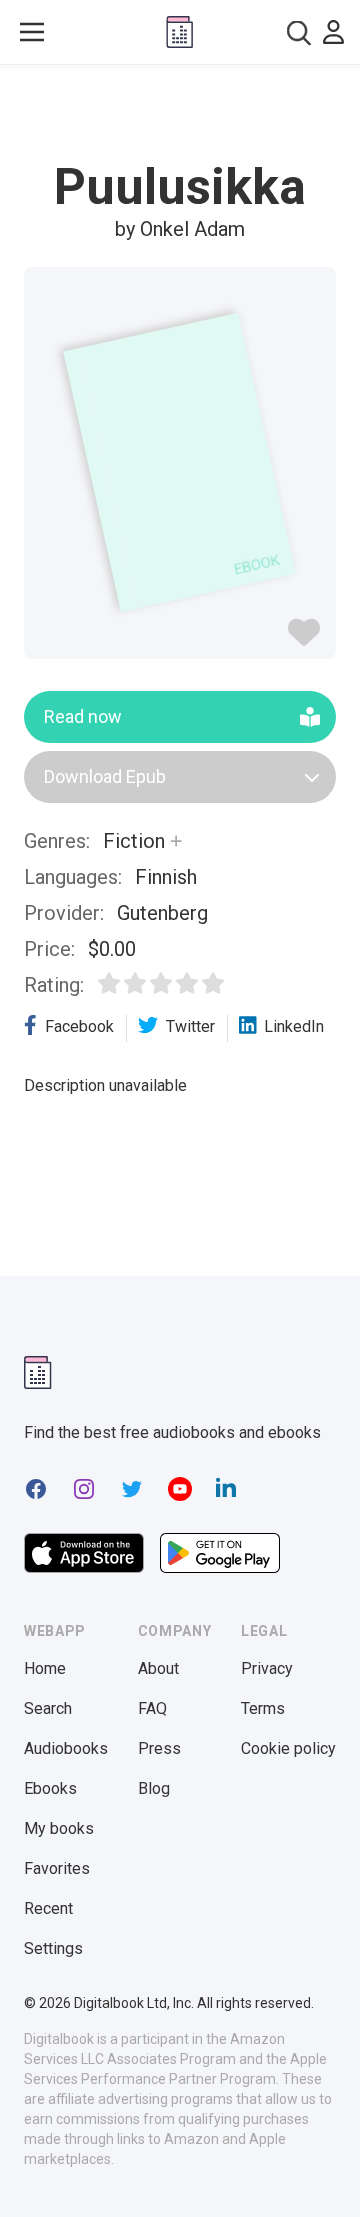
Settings (53, 1948)
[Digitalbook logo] (179, 32)
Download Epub (105, 776)
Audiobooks (66, 1748)
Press (159, 1748)
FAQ (152, 1708)
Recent (48, 1908)
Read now (83, 716)
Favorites (57, 1868)
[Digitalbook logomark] (38, 1372)
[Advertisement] (180, 114)
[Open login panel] (333, 32)
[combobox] (299, 32)
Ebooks (50, 1788)
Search (48, 1708)
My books (59, 1828)
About (158, 1668)
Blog (154, 1788)
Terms (263, 1708)
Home (45, 1668)
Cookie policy (288, 1748)
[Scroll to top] (324, 2173)
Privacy (267, 1668)
